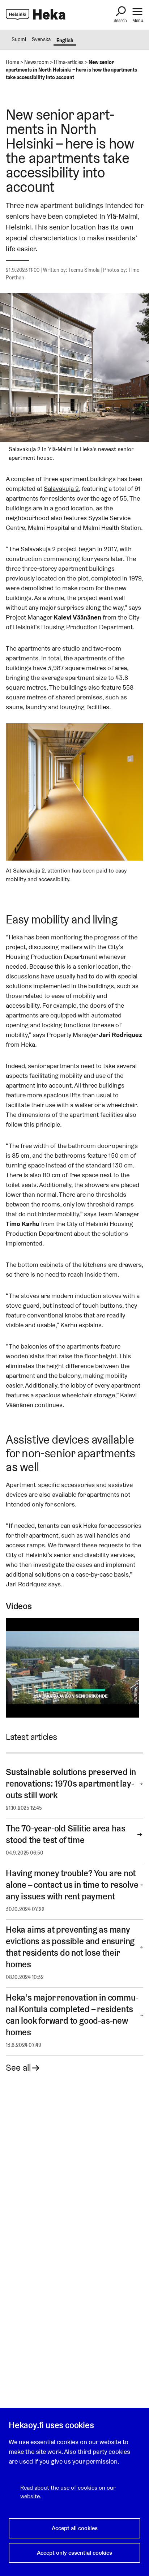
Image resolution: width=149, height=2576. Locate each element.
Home (12, 62)
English (65, 40)
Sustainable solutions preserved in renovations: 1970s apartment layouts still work (71, 1784)
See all (18, 2068)
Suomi (19, 39)
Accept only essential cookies (74, 2553)
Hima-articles (69, 62)
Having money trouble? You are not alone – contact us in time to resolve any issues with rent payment (72, 1885)
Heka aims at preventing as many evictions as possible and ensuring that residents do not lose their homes (70, 1947)
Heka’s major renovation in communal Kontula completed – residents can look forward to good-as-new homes (72, 2015)
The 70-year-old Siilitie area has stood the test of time (65, 1834)
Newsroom (37, 62)
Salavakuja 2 (61, 488)
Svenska (41, 39)
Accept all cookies (75, 2528)
